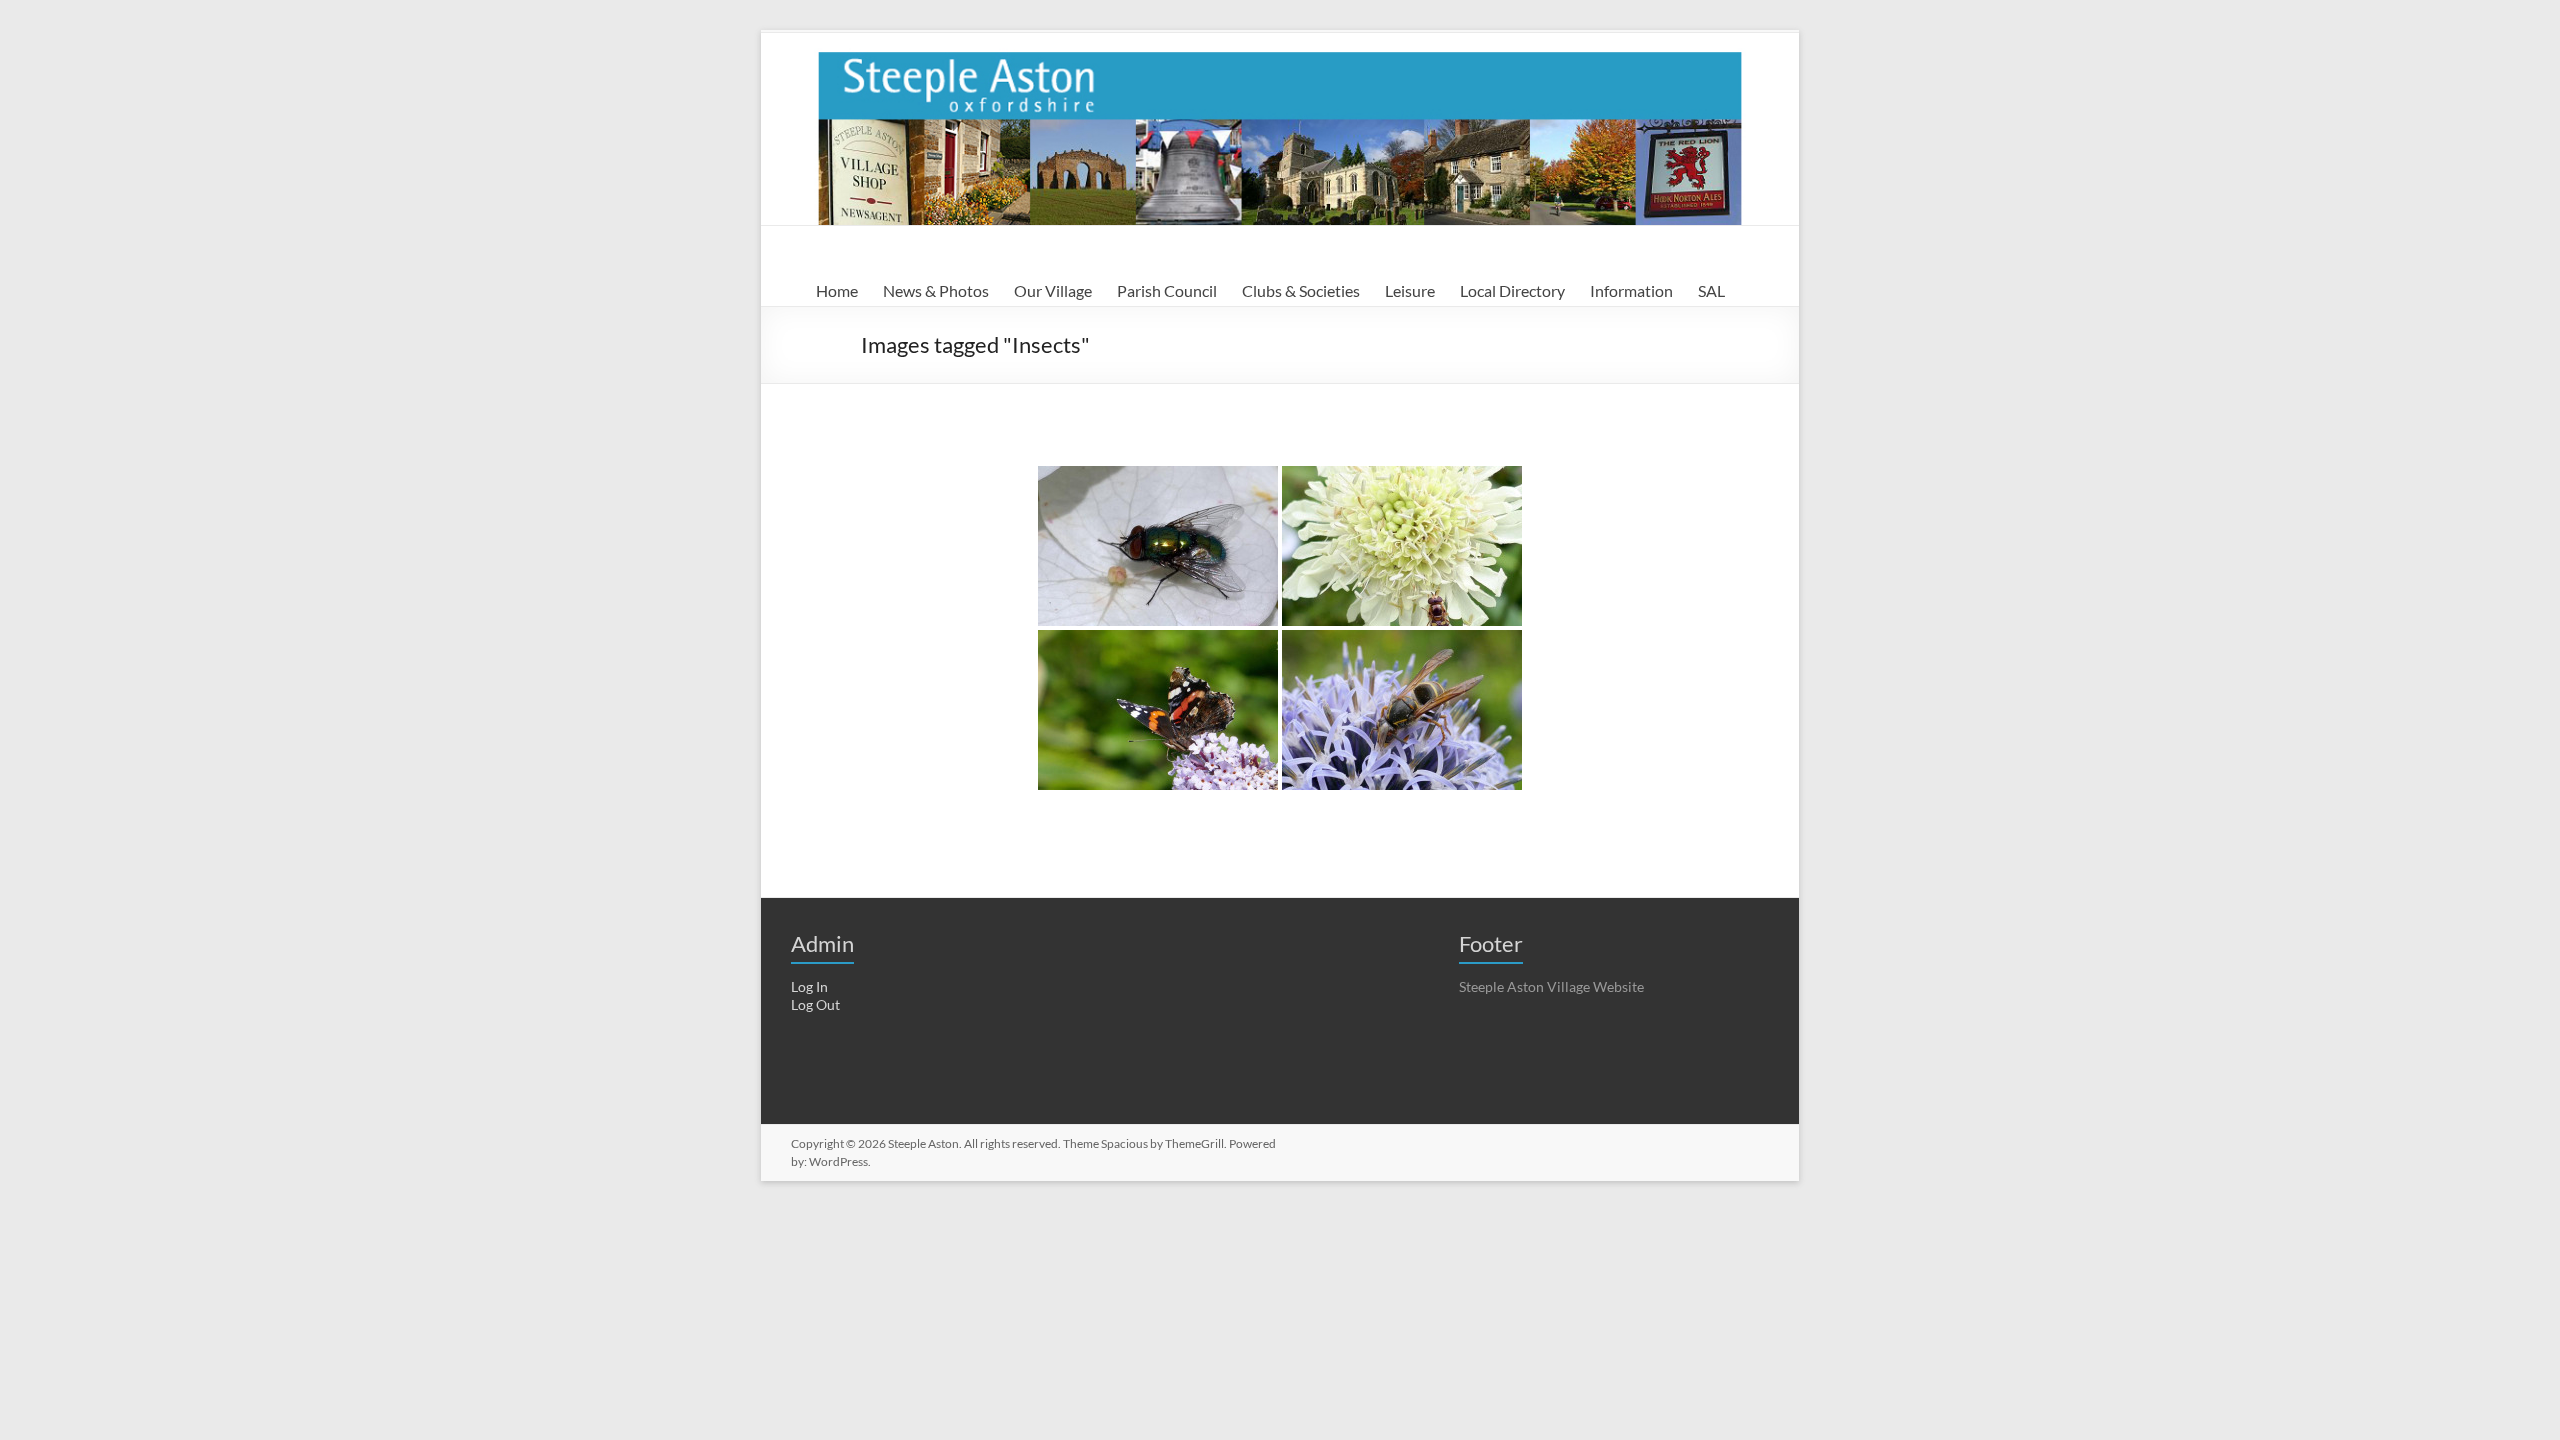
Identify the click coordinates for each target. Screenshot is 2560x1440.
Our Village (1053, 290)
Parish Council (1167, 290)
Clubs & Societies (1301, 290)
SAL (1711, 290)
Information (1631, 290)
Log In (809, 986)
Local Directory (1512, 290)
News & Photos (936, 290)
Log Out (815, 1004)
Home (837, 290)
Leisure (1410, 290)
